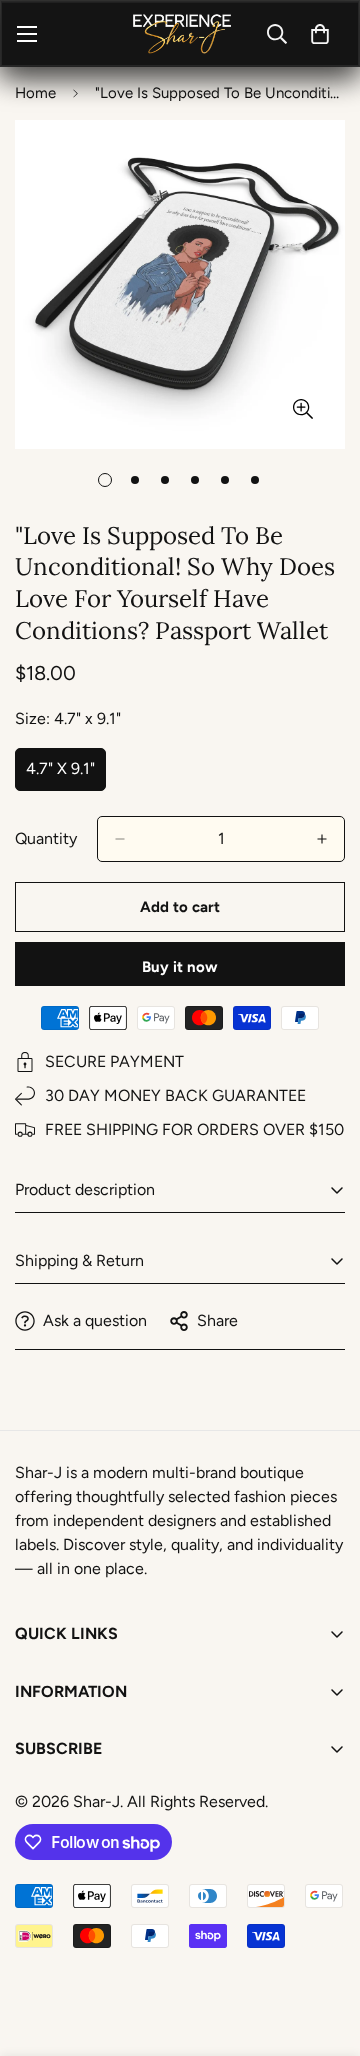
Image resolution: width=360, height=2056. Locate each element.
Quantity (46, 838)
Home (35, 93)
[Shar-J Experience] (180, 33)
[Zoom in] (302, 408)
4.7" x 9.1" (66, 775)
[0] (320, 34)
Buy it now (180, 967)
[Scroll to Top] (324, 1950)
